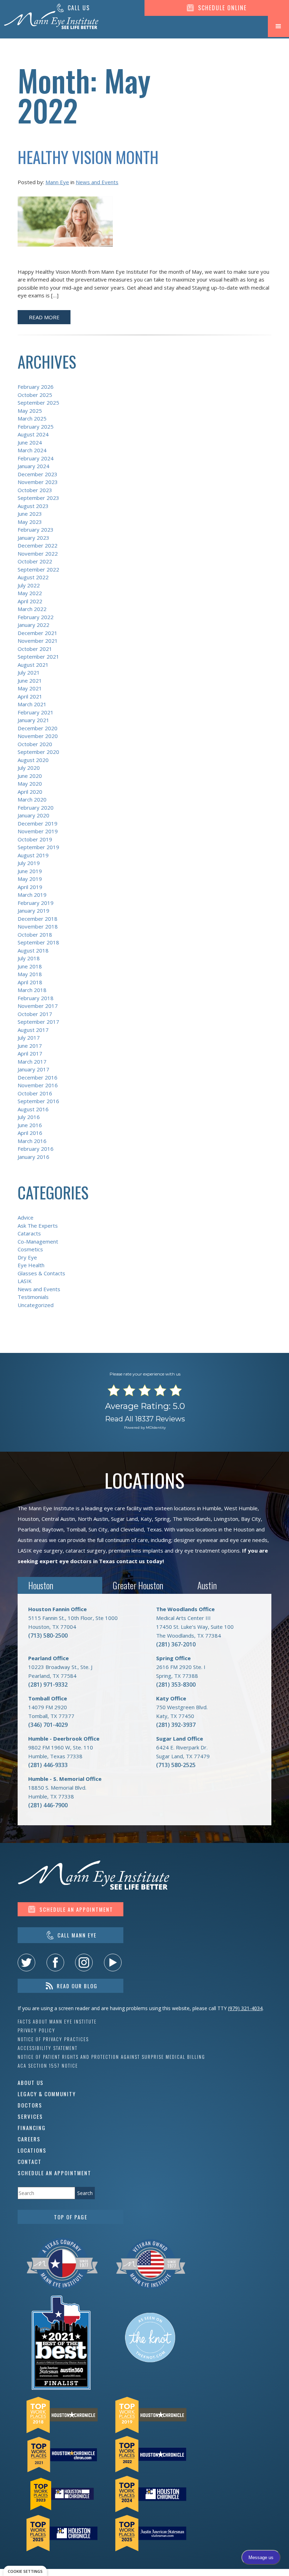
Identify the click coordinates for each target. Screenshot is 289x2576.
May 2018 (30, 974)
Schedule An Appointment (54, 2173)
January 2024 (33, 466)
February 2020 (36, 808)
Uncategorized (36, 1305)
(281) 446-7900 (48, 1805)
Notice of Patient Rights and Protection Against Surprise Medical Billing (111, 2057)
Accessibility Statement (48, 2048)
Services (30, 2116)
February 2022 (36, 617)
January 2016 (33, 1157)
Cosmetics (30, 1249)
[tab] (60, 1586)
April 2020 (30, 792)
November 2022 (38, 554)
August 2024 (33, 434)
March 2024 (32, 450)
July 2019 (29, 863)
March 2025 (32, 418)
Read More (44, 317)
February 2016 (36, 1149)
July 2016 (29, 1117)
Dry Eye (27, 1257)
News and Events (97, 182)
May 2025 (30, 411)
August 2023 (33, 506)
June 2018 (30, 966)
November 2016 (38, 1085)
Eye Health (31, 1265)
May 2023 (30, 522)
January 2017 (33, 1069)
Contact (30, 2161)
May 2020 (30, 784)
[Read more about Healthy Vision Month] (65, 226)
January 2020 (33, 815)
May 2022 (30, 593)
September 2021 (38, 657)
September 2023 (38, 498)
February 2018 (36, 998)
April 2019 (30, 887)
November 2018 (38, 926)
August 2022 (33, 577)
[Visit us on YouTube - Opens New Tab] (113, 1963)
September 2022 (38, 569)
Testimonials (33, 1297)
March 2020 (32, 799)
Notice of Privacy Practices (53, 2039)
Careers (29, 2139)
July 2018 (29, 958)
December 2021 (38, 633)
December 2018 (38, 919)
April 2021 (30, 696)
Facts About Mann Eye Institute (57, 2022)
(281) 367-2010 (176, 1644)
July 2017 (29, 1038)
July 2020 (29, 768)
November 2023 (38, 482)
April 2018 (30, 982)
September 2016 (38, 1101)
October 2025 (35, 395)
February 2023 (36, 530)
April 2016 (30, 1133)
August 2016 (33, 1109)
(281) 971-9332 (48, 1685)
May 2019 (30, 879)
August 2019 (33, 855)
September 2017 (38, 1022)
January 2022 (33, 625)
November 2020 (38, 736)
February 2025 (36, 427)
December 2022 (38, 545)
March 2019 (32, 895)
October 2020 (35, 744)
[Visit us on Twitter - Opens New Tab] (26, 1963)
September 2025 (38, 403)
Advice (26, 1217)
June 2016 (30, 1125)
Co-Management (38, 1241)
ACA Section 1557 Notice (48, 2066)
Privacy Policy (36, 2030)
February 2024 (36, 458)
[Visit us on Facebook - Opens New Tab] (55, 1963)
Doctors (30, 2105)
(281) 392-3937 (176, 1725)
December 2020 (38, 728)
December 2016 (38, 1077)
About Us (31, 2082)
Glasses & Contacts (41, 1273)
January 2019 (33, 911)
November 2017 (38, 1006)
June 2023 (30, 514)
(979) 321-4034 (245, 2008)
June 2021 (30, 681)
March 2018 (32, 990)
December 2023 (38, 474)
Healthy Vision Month (88, 157)
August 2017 (33, 1030)
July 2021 (29, 672)
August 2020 (33, 760)
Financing (32, 2128)
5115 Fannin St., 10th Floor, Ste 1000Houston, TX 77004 (73, 1618)
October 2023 (35, 490)
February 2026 (36, 387)
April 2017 (30, 1053)
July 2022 (29, 585)
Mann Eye (57, 182)
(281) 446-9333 (48, 1765)
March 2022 (32, 609)
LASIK (25, 1281)
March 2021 (32, 704)
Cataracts (29, 1233)
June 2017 (30, 1046)
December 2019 (38, 823)
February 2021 (36, 712)
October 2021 (35, 649)
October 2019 (35, 839)
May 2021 (30, 688)
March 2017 (32, 1062)
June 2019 (30, 871)
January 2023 (33, 538)
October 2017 (35, 1014)
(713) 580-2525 (176, 1765)
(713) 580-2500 (48, 1635)
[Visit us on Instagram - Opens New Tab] (84, 1963)
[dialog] (25, 2571)
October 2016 (35, 1093)
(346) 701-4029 (48, 1725)
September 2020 (38, 752)
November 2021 (38, 641)
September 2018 (38, 942)
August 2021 (33, 665)
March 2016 (32, 1141)
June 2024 (30, 442)
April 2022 (30, 601)
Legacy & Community (47, 2094)
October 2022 (35, 561)
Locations (32, 2150)
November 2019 (38, 831)
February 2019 (36, 903)
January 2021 (33, 720)
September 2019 (38, 847)
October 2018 (35, 935)
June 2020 (30, 776)
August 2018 (33, 950)
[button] (278, 26)
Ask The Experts (38, 1226)
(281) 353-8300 (176, 1685)
